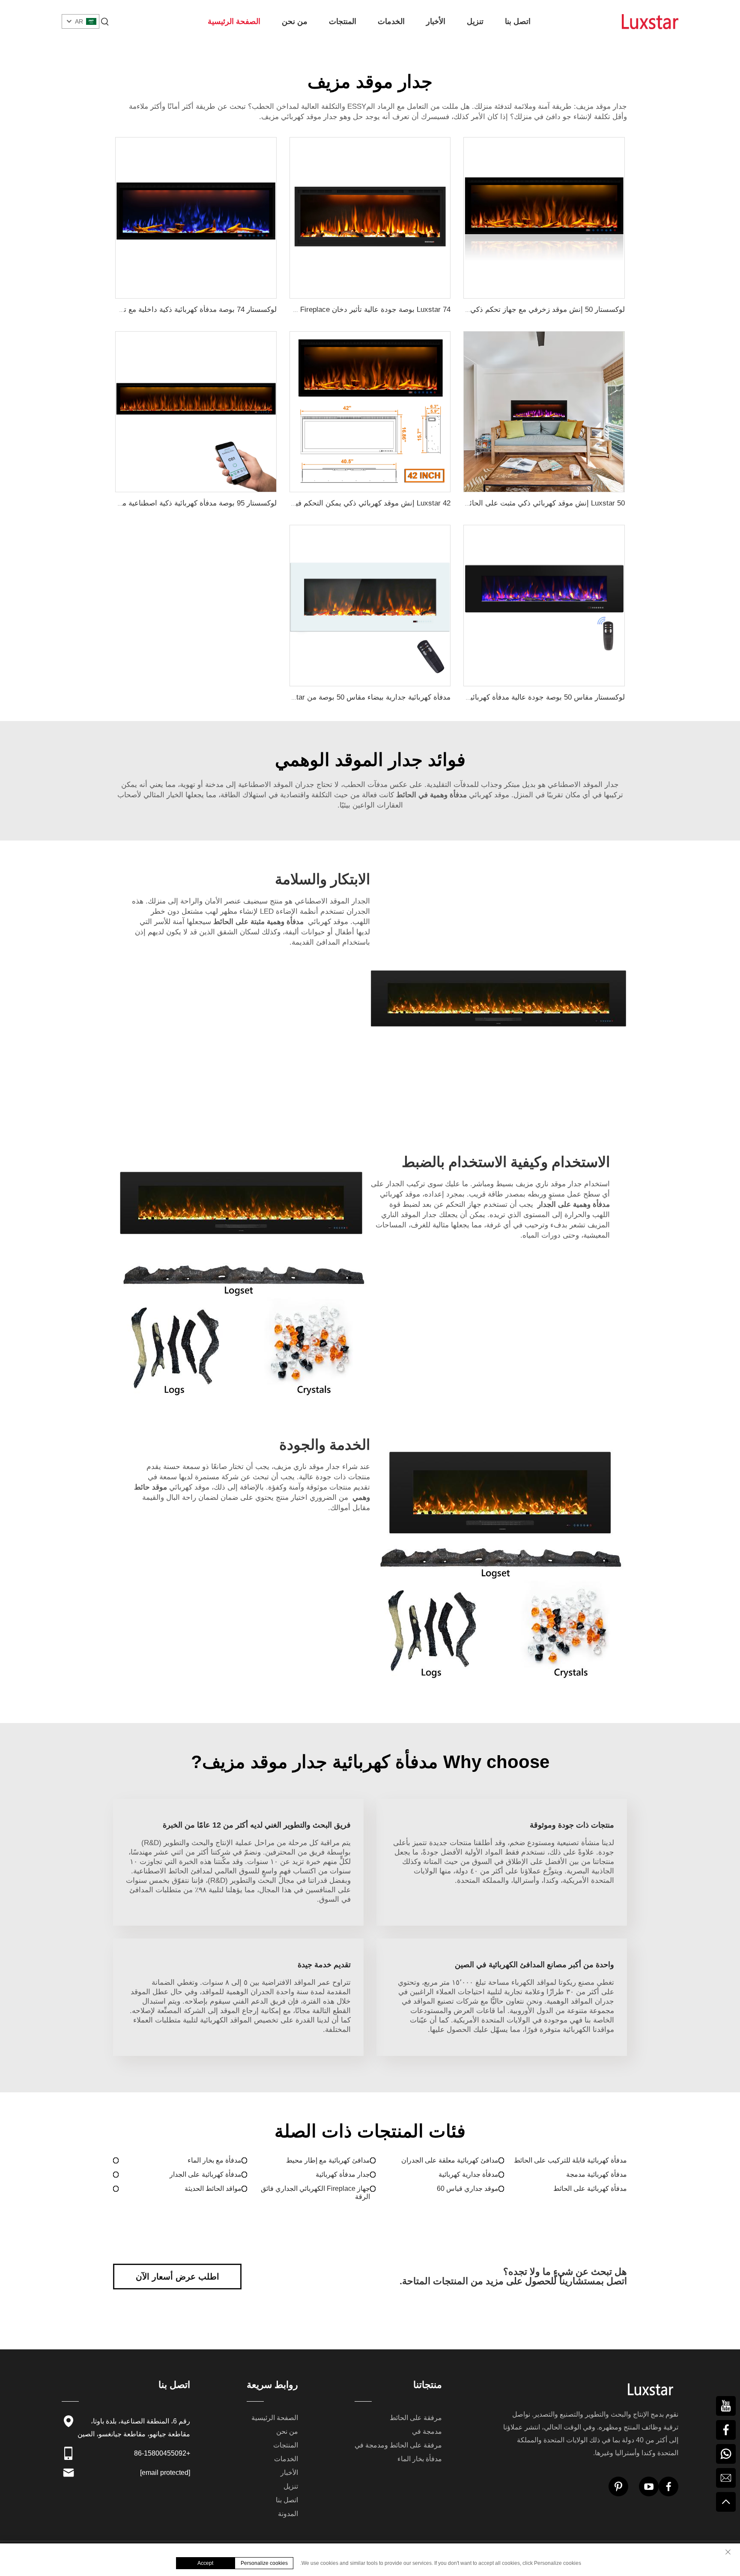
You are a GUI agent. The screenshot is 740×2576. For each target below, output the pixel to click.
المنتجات (343, 21)
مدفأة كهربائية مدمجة (597, 2174)
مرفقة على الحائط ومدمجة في (398, 2445)
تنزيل (475, 21)
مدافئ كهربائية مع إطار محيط (328, 2160)
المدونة (288, 2514)
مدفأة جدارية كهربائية (468, 2174)
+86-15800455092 (162, 2453)
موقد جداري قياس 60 (468, 2189)
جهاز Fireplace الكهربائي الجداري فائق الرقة (315, 2193)
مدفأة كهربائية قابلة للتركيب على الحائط (570, 2160)
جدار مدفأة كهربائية (343, 2174)
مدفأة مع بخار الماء (215, 2160)
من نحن (295, 21)
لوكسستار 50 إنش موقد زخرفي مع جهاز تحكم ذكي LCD (539, 310)
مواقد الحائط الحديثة (213, 2189)
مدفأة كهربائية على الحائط (590, 2189)
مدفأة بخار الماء (420, 2459)
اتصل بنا (518, 21)
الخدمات (391, 21)
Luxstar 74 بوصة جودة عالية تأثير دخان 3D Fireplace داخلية (359, 310)
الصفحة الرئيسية (234, 21)
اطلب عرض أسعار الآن (178, 2277)
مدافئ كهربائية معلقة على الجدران (450, 2160)
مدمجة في (427, 2431)
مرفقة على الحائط (416, 2418)
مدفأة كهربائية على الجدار (206, 2174)
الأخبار (436, 21)
